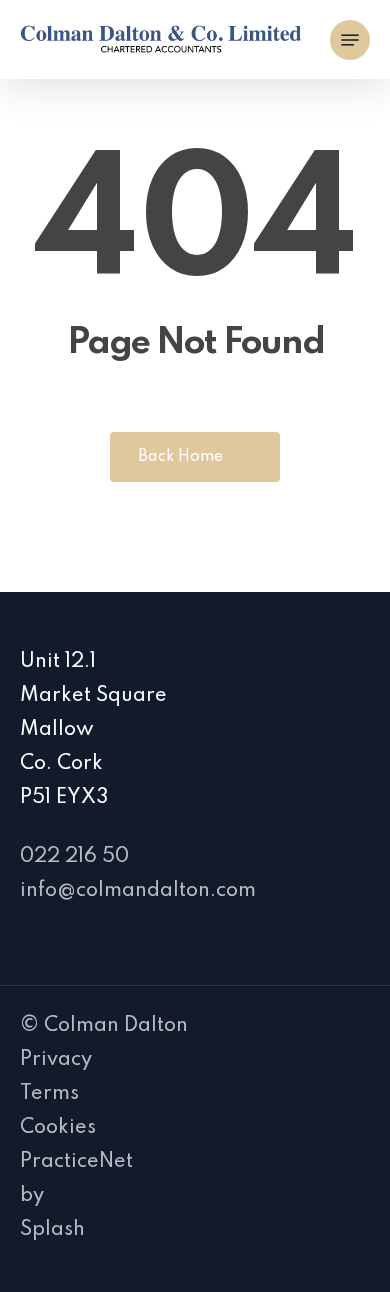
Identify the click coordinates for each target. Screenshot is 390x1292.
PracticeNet (76, 1162)
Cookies (58, 1128)
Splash (52, 1230)
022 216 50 (74, 857)
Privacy (56, 1060)
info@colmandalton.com (138, 891)
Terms (49, 1094)
